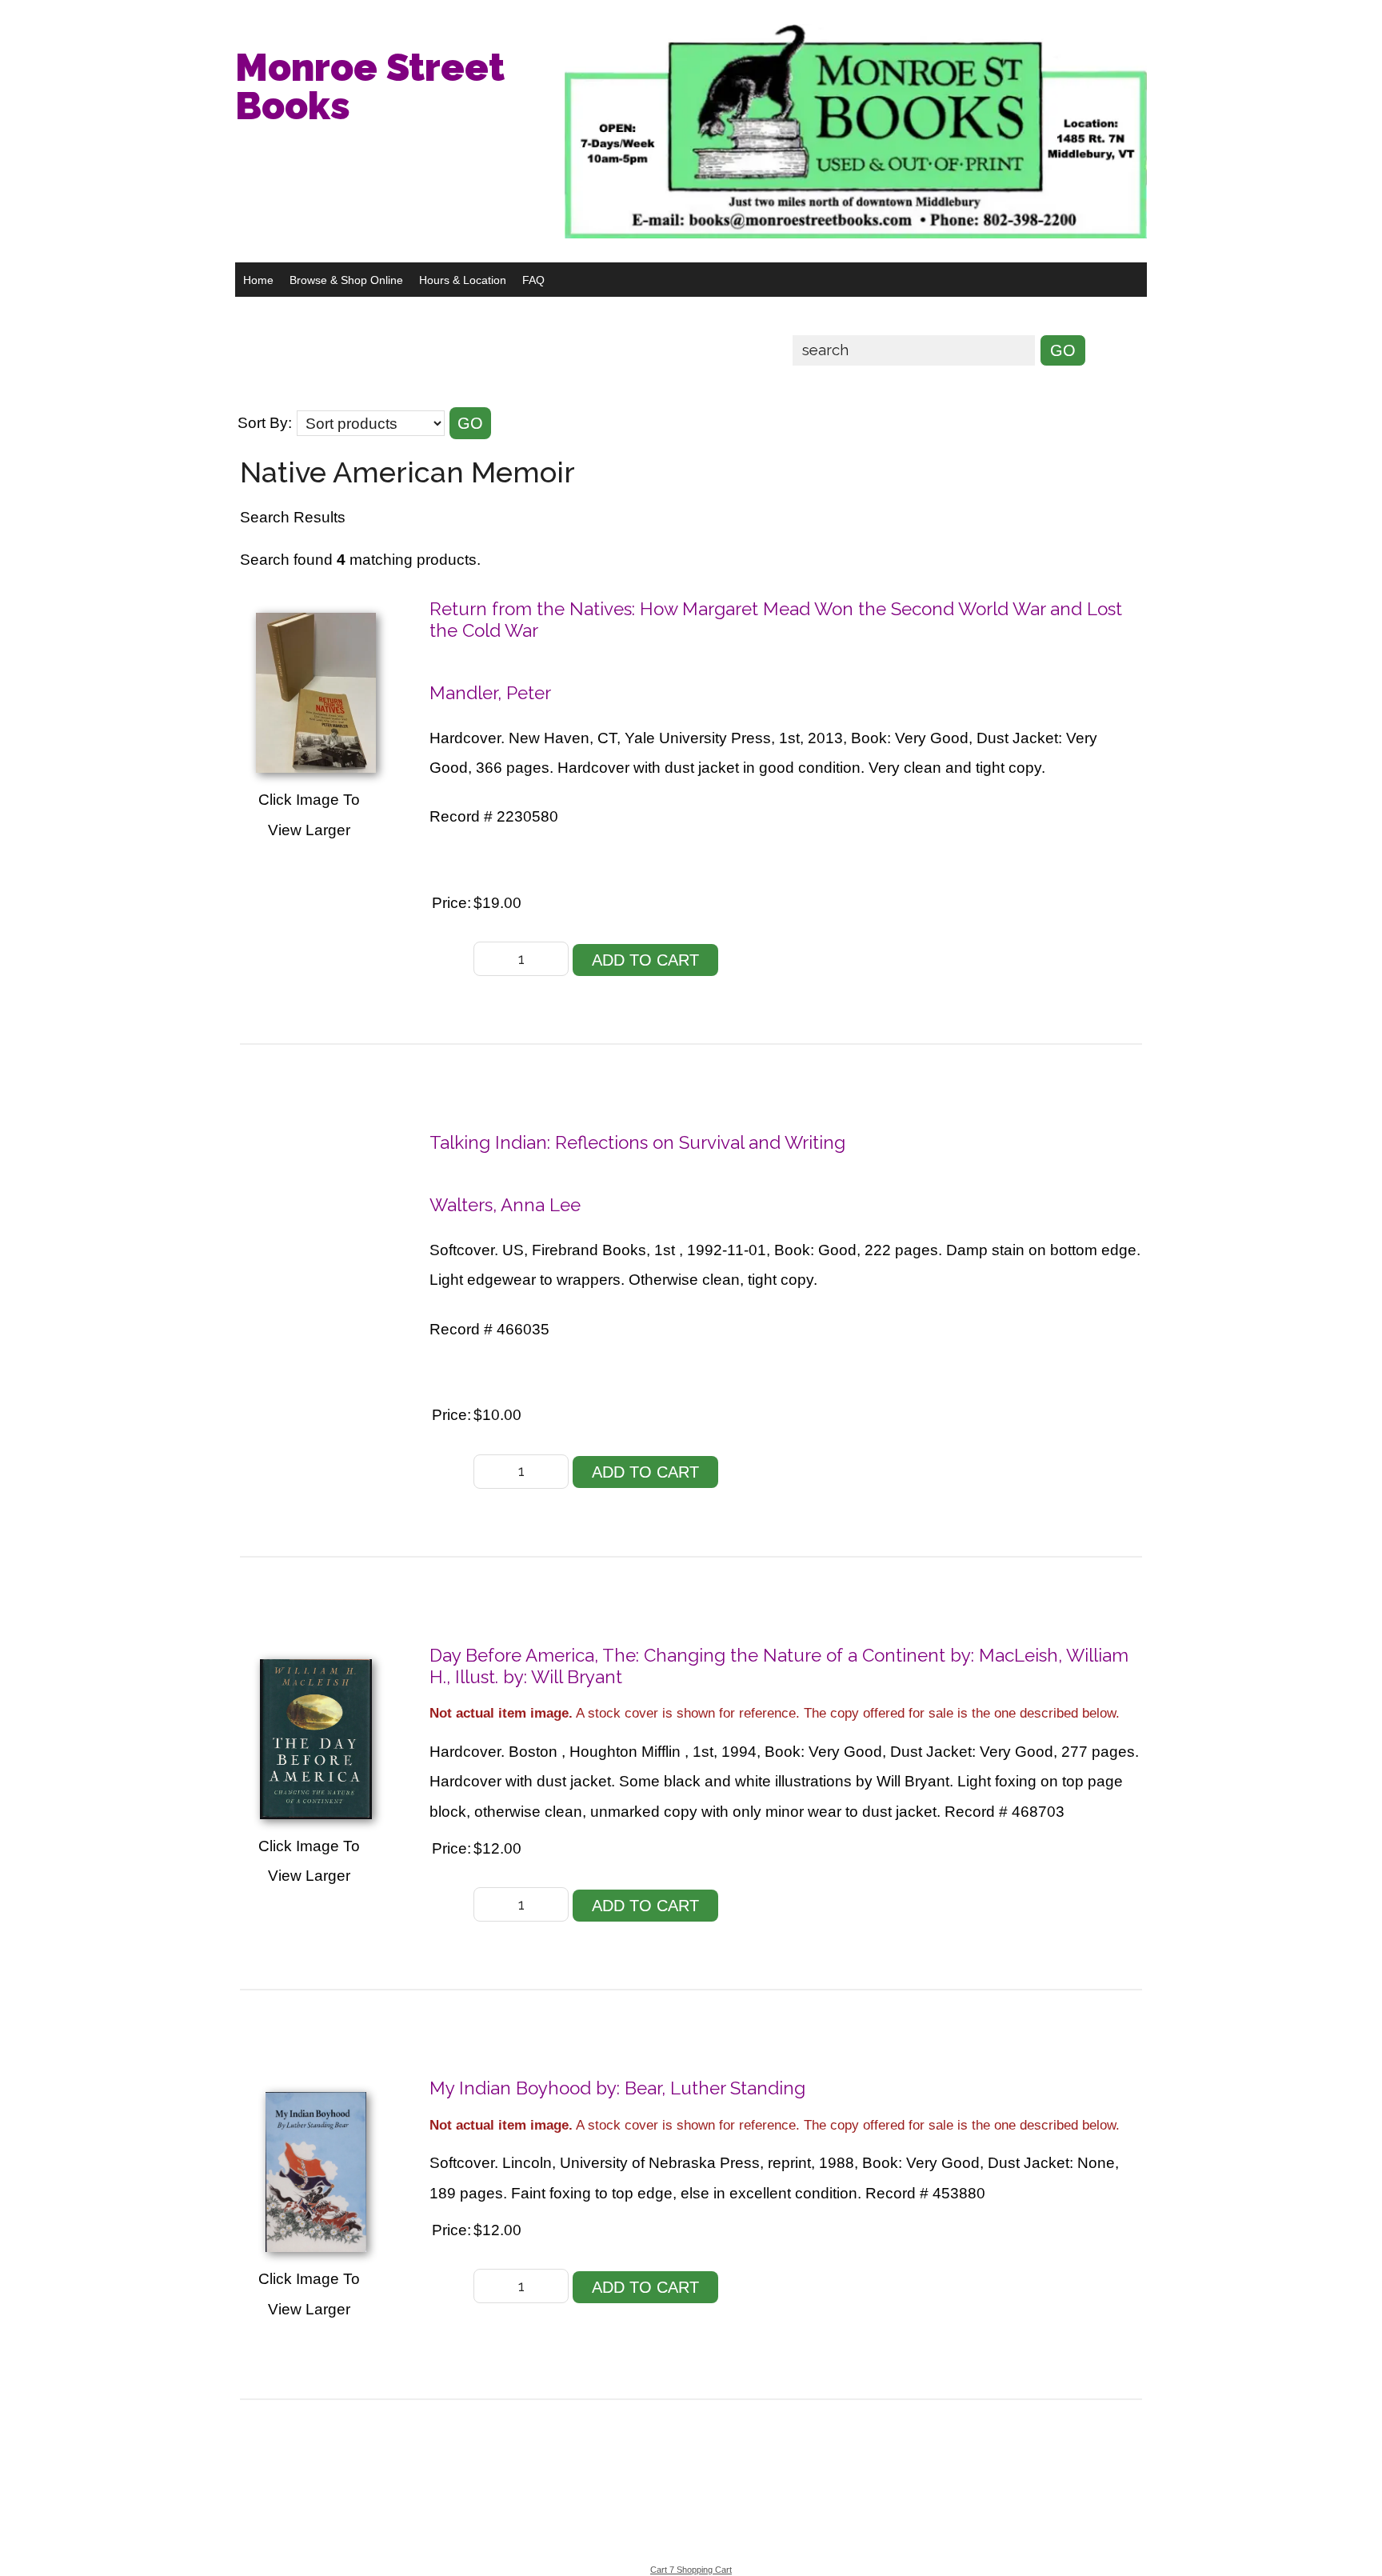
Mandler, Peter (490, 693)
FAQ (533, 280)
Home (258, 280)
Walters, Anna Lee (505, 1205)
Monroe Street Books (370, 86)
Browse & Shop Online (346, 280)
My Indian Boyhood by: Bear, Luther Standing (617, 2088)
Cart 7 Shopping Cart (691, 2570)
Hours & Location (463, 280)
